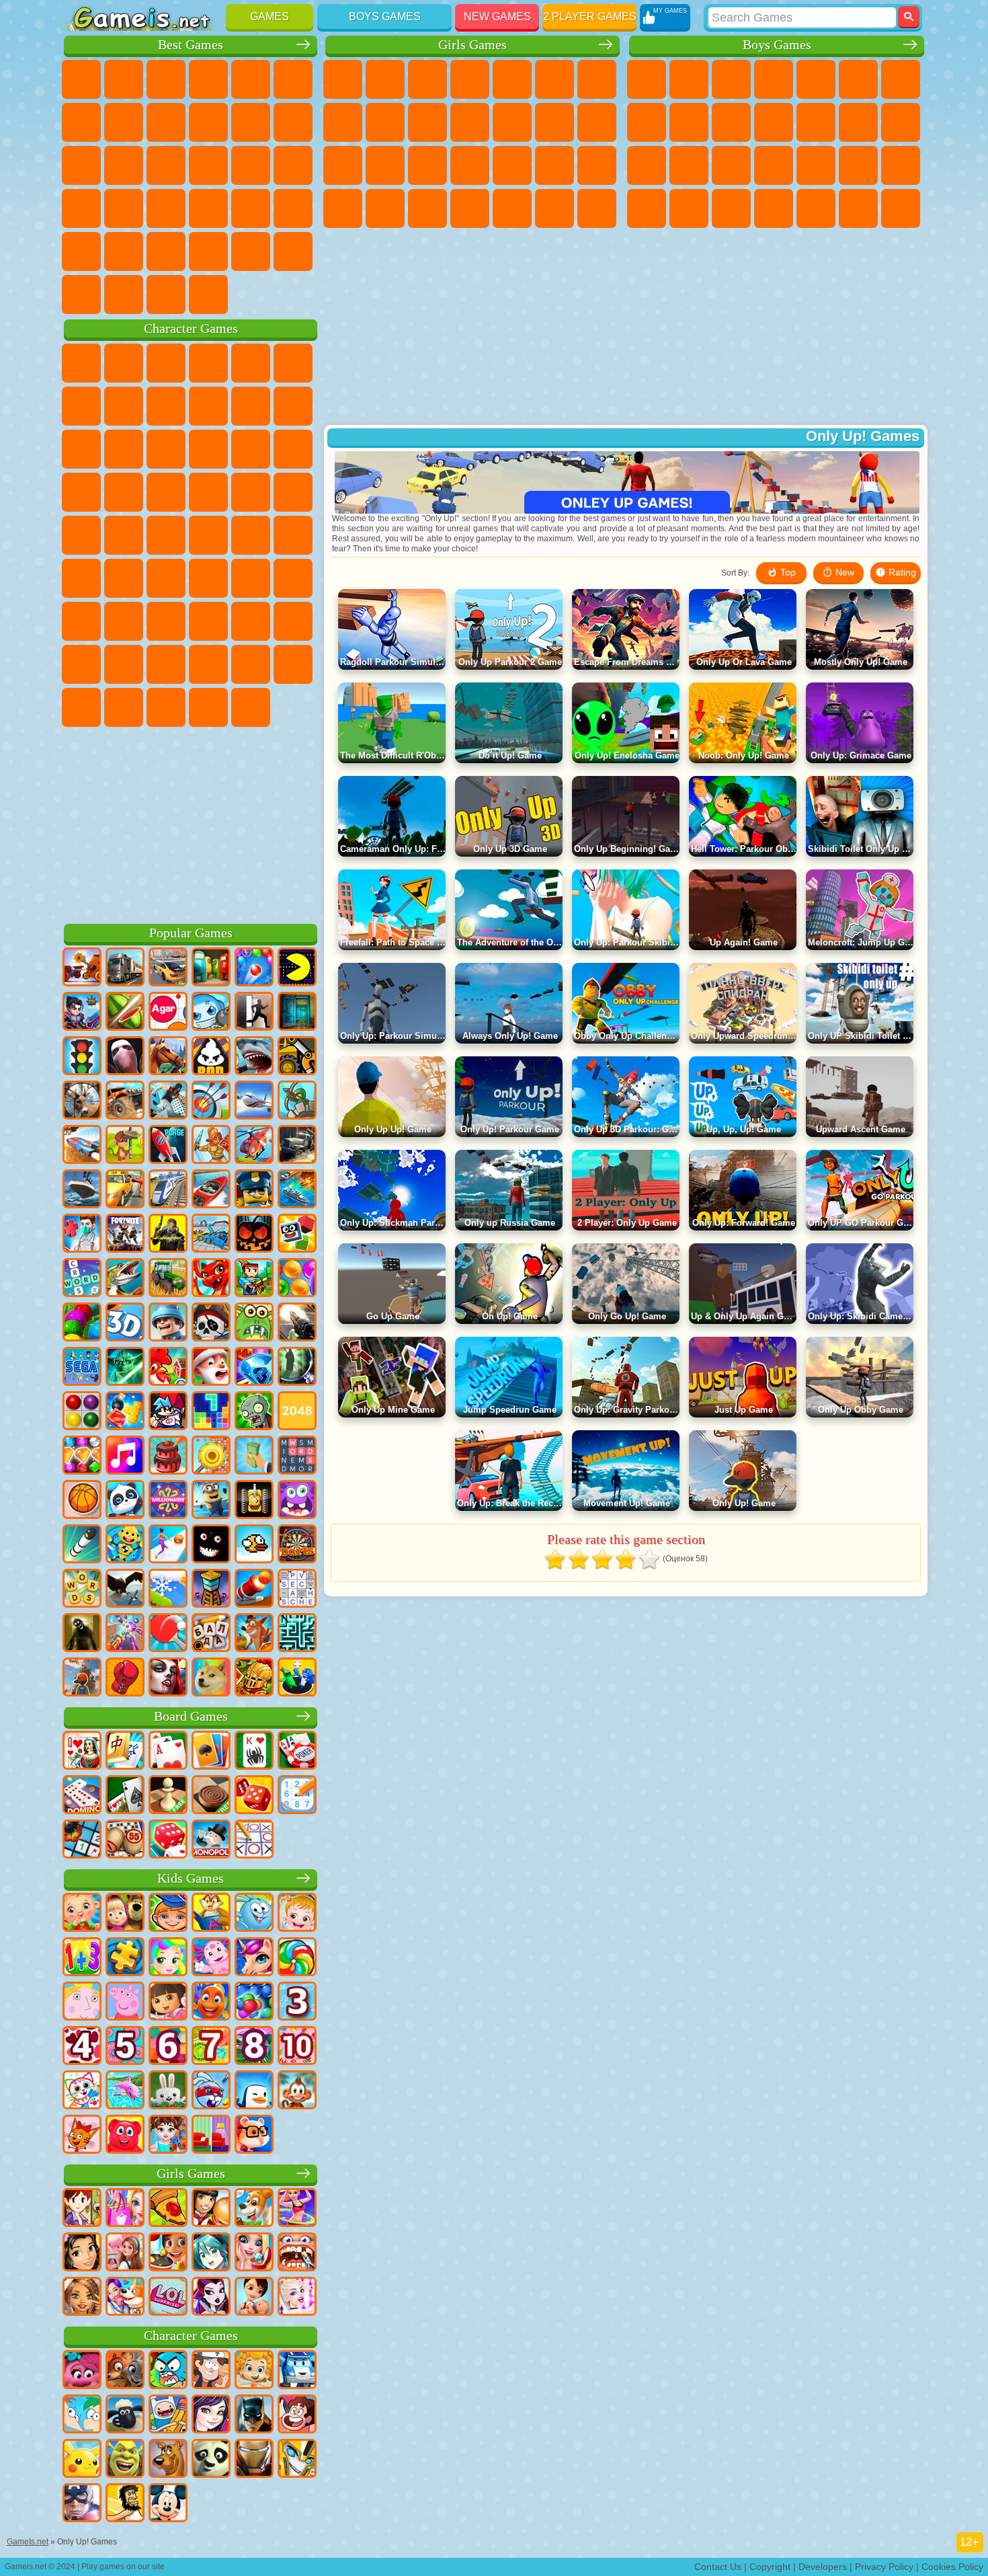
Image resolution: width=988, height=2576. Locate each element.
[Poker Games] (297, 1752)
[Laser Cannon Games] (254, 1323)
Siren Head (166, 578)
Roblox (251, 621)
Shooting (901, 208)
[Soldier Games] (168, 1323)
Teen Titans (293, 535)
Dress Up (512, 122)
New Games (497, 16)
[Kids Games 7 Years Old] (211, 2047)
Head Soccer (81, 295)
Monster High (554, 79)
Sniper (647, 165)
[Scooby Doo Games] (168, 2460)
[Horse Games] (168, 1057)
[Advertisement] (191, 823)
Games (270, 16)
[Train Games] (168, 1190)
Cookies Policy (952, 2567)
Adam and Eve (124, 535)
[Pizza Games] (168, 2209)
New (81, 79)
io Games (293, 122)
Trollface (166, 406)
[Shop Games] (125, 2209)
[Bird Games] (125, 1590)
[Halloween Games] (254, 1235)
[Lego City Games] (254, 1190)
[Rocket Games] (82, 1545)
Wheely (81, 363)
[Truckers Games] (125, 968)
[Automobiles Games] (168, 968)
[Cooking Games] (168, 2253)
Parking (647, 79)
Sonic (124, 492)
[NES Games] (254, 1501)
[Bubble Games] (254, 2002)
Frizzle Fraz (81, 535)
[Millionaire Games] (168, 1501)
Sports (208, 122)
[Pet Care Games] (125, 2298)
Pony (343, 79)
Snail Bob (81, 406)
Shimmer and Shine (166, 535)
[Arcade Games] (297, 968)
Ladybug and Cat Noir (208, 406)
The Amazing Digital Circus (251, 707)
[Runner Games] (211, 1501)
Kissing (597, 122)
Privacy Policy (884, 2567)
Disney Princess (343, 208)
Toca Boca (166, 664)
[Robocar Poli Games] (297, 2371)
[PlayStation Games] (254, 1634)
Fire (816, 208)
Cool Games (166, 251)
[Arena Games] (211, 1146)
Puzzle (293, 208)
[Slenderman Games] (125, 1057)
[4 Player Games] (211, 968)
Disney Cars (293, 449)
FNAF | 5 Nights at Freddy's (293, 363)
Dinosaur (293, 165)
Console (208, 295)
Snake (251, 208)
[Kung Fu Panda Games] (211, 2460)
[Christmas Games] (211, 1368)
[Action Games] (82, 968)
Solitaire (208, 165)
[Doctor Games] (82, 1235)
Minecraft (901, 79)
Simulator (166, 79)
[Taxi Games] (125, 1190)
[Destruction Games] (211, 1456)
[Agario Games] (168, 1013)
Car (647, 122)
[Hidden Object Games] (297, 1368)
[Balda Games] (211, 1634)
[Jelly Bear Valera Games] (125, 2136)
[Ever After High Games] (211, 2298)
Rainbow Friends (124, 664)
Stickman (774, 122)
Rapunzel (427, 165)
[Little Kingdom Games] (82, 2002)
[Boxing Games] (125, 1678)
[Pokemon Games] (82, 2460)
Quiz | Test (512, 79)
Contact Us (718, 2567)
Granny (166, 621)
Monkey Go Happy (208, 535)
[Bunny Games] (168, 2091)
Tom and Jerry (251, 535)
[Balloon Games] (297, 1279)
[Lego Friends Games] (82, 2253)
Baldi (124, 621)
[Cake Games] (168, 1456)
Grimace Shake (166, 707)
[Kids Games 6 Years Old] (168, 2047)
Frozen (427, 122)
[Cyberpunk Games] (168, 1235)
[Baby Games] (82, 1914)
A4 (81, 621)
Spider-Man (293, 492)
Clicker (166, 165)
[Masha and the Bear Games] (125, 1914)
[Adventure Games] (125, 1146)
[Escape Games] (254, 1013)
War (124, 295)
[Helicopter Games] (254, 1146)
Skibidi (124, 707)
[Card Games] (168, 1752)
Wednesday (293, 664)
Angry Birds (124, 449)
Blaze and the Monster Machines (81, 492)
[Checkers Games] (211, 1796)
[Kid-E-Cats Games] (82, 2136)
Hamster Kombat (208, 707)
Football (689, 79)
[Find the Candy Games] (297, 1958)
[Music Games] (125, 1456)
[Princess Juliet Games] (168, 1958)
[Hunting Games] (82, 1101)
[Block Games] (125, 1412)
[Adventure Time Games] (168, 2415)
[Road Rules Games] (82, 1057)
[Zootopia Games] (125, 2371)
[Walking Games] (168, 1545)
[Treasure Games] (82, 1456)
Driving (293, 251)
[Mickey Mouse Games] (168, 2504)
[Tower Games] (211, 1590)
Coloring (343, 122)
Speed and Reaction (166, 208)
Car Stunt (208, 208)
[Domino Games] (82, 1796)
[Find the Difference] (211, 2136)
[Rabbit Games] (211, 2091)
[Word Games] (82, 1590)
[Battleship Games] (297, 1190)
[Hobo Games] (125, 2504)
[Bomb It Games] (211, 1013)
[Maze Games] (297, 1634)
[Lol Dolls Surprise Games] (168, 2298)
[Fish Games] (211, 2002)
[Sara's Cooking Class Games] (82, 2209)
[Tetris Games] (211, 1412)
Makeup (597, 165)
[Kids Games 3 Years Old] (297, 2002)
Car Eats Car (901, 165)
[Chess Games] (168, 1796)
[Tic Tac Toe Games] (254, 1840)
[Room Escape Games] (297, 1013)
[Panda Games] (125, 1501)
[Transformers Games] (297, 2460)
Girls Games (472, 45)
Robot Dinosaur (774, 165)
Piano (554, 208)
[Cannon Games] (254, 1590)
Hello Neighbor (81, 664)
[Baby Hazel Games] (297, 1914)
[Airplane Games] (254, 1101)
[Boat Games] (211, 1190)
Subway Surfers (81, 449)
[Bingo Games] (125, 1840)
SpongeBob (124, 363)
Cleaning (512, 208)
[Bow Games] (211, 1101)
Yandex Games (81, 122)
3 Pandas (251, 449)
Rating (901, 572)
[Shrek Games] (125, 2460)
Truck (816, 122)
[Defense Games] (297, 1101)
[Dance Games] (297, 2209)
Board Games (191, 1716)
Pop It (124, 122)
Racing (901, 122)
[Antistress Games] (125, 1545)
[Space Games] (168, 1146)
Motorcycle (731, 122)
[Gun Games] (297, 1323)
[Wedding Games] (254, 2253)
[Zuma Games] (82, 1323)
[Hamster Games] (254, 2136)
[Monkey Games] (297, 2091)
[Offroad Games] (297, 1146)
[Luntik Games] (211, 1958)
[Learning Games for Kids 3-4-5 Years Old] (211, 1914)
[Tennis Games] (168, 1634)
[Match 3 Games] (254, 1368)
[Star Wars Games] (125, 1368)
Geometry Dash (166, 122)
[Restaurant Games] (211, 2209)
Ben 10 (689, 208)
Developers (823, 2567)
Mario (251, 492)
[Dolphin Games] (125, 2091)
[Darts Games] (297, 1545)
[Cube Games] (297, 1235)
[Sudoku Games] (297, 1796)
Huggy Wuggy (208, 621)
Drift (731, 208)
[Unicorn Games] (254, 1958)
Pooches (166, 492)
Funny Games (251, 122)
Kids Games (191, 1878)
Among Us (208, 578)
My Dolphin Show (208, 449)
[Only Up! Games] (82, 1678)
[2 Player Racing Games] (82, 1146)
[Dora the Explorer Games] (168, 2002)
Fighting (858, 122)
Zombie (816, 79)
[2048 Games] (297, 1412)
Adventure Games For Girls (597, 79)
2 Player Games (590, 16)
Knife (251, 165)
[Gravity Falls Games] (211, 2371)
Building (166, 295)
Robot (689, 165)
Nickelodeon (124, 251)
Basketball (251, 251)
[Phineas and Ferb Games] (82, 2415)
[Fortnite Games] (125, 1235)
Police (731, 165)
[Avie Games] (82, 2298)
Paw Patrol (166, 363)
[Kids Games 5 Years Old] (125, 2047)
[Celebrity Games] (297, 2298)
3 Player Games (81, 251)
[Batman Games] (254, 2415)
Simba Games (251, 664)
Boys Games (385, 16)
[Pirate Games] (211, 1323)
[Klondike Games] (211, 1752)
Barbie (470, 79)
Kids (208, 79)
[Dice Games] (168, 1840)
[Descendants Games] (211, 2415)
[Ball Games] (82, 1501)
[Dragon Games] (211, 1279)
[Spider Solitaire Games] (254, 1752)
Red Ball (124, 406)
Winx (597, 208)
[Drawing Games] (82, 2091)
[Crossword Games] (82, 1279)
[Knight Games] (254, 1678)
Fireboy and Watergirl (427, 79)
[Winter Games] (168, 1590)
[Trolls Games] (82, 2371)
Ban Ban (81, 707)
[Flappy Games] (254, 1545)
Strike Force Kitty (208, 492)
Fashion (385, 208)
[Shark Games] (254, 1057)
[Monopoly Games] (211, 1840)
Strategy (731, 79)
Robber (858, 165)
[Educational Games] (168, 1914)
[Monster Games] (297, 1501)
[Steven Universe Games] (297, 2415)
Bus (774, 208)
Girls (124, 79)
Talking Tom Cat (208, 363)
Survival (816, 165)
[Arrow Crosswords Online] (297, 1590)
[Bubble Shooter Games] (254, 968)
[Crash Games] (211, 1235)
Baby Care (427, 208)
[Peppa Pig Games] (125, 2002)
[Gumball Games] (168, 2371)
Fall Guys (124, 578)
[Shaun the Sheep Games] (125, 2415)
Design (470, 208)
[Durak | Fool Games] (82, 1752)
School (208, 251)
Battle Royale (858, 79)
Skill (293, 79)
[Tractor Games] (168, 1279)
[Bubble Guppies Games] (254, 2371)
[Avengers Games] (82, 2504)
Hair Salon (554, 122)
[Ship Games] (82, 1190)
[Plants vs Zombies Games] (254, 1412)
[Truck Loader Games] (297, 1057)
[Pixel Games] (254, 1279)
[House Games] (125, 2253)
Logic (124, 165)
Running (858, 208)
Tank (774, 79)
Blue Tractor (81, 578)
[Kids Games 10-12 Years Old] (297, 2047)
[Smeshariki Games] (254, 1914)
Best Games (191, 45)
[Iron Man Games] (254, 2460)
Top (787, 572)
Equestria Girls (385, 79)
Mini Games (124, 208)
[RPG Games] (82, 1013)
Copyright (770, 2567)
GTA (647, 208)
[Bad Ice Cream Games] (211, 1057)
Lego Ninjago (251, 363)
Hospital (470, 165)
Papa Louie (343, 165)
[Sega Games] (82, 1368)
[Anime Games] (211, 2253)
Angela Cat (385, 122)
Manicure (512, 165)
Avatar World (208, 664)
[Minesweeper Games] (82, 1840)
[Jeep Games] (125, 1101)
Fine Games (81, 208)
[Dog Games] (254, 2209)
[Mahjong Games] (125, 1752)
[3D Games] (125, 1323)
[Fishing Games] (125, 1279)
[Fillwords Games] (297, 1456)
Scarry (81, 165)
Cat (470, 122)
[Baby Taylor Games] (168, 2136)
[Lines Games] (82, 1412)
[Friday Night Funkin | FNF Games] (168, 1412)
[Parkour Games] (168, 1101)
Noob (293, 621)
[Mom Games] (254, 2298)
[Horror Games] (211, 1545)
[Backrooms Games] (82, 1634)
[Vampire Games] (168, 1678)
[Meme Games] (211, 1678)
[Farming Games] (168, 1368)
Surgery (554, 165)
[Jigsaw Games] (125, 1958)
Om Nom (166, 449)
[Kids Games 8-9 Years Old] (254, 2047)
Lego (293, 406)
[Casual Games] (125, 1634)
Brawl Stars (251, 578)
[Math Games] (82, 1958)
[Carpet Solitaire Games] (125, 1796)
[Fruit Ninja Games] (125, 1013)
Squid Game (293, 578)
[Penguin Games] (254, 2091)
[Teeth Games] (297, 2253)
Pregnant (385, 165)
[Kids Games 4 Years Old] (82, 2047)
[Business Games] (254, 1456)
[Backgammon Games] (254, 1796)
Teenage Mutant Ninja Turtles (689, 122)
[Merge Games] (297, 1678)
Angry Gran (251, 406)
